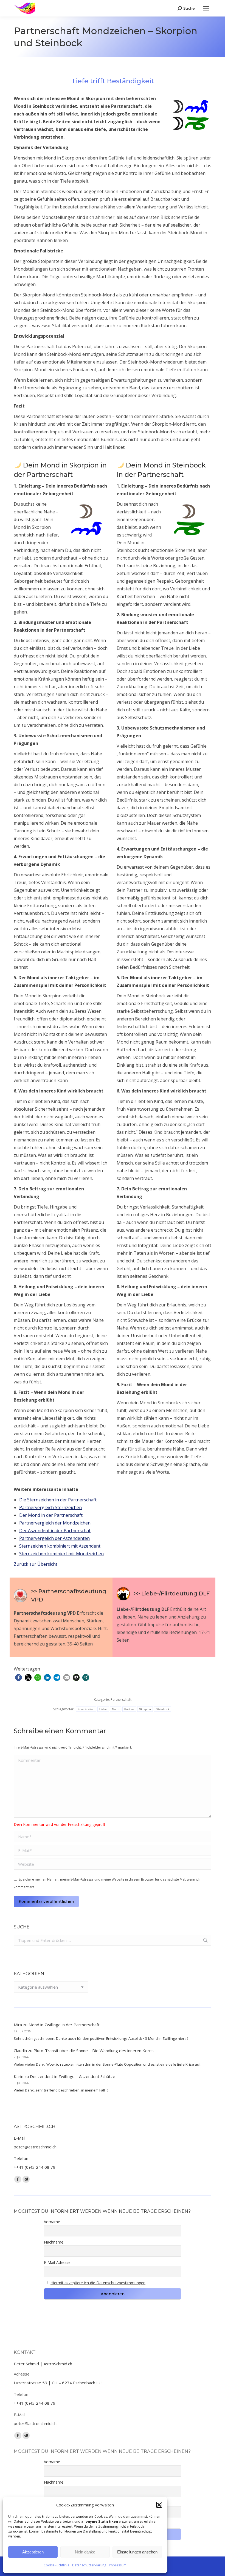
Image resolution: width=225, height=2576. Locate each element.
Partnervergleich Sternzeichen (50, 1507)
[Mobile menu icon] (206, 8)
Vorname (52, 2222)
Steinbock (163, 1709)
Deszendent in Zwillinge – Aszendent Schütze (73, 2076)
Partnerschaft (121, 1700)
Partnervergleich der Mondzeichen (55, 1523)
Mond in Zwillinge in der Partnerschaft (64, 2025)
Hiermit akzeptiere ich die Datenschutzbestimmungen (98, 2283)
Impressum (118, 2565)
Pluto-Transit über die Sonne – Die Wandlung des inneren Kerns (94, 2051)
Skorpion (145, 1709)
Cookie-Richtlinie (57, 2565)
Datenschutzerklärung (89, 2565)
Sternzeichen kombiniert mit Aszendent (60, 1546)
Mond (116, 1709)
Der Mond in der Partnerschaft (51, 1515)
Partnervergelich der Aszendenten (54, 1538)
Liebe (103, 1709)
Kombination (86, 1709)
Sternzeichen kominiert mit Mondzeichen (61, 1554)
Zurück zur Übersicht (36, 1564)
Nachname (54, 2242)
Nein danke (85, 2552)
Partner (129, 1709)
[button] (159, 2505)
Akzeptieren (33, 2552)
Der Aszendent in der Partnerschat (55, 1531)
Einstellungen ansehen (137, 2552)
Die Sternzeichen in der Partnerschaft (58, 1500)
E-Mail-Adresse (57, 2262)
